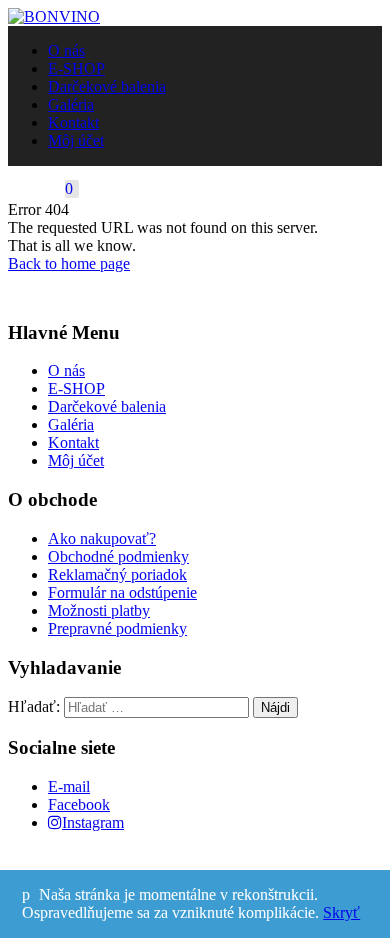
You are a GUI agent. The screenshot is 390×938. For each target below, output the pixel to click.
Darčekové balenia (107, 86)
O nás (66, 50)
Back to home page (69, 263)
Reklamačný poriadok (117, 574)
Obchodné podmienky (118, 556)
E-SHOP (76, 68)
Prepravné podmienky (117, 628)
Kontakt (73, 122)
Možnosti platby (99, 610)
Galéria (71, 104)
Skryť (341, 912)
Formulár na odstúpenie (122, 592)
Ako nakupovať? (102, 538)
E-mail (69, 786)
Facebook (79, 804)
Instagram (93, 822)
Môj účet (76, 140)
